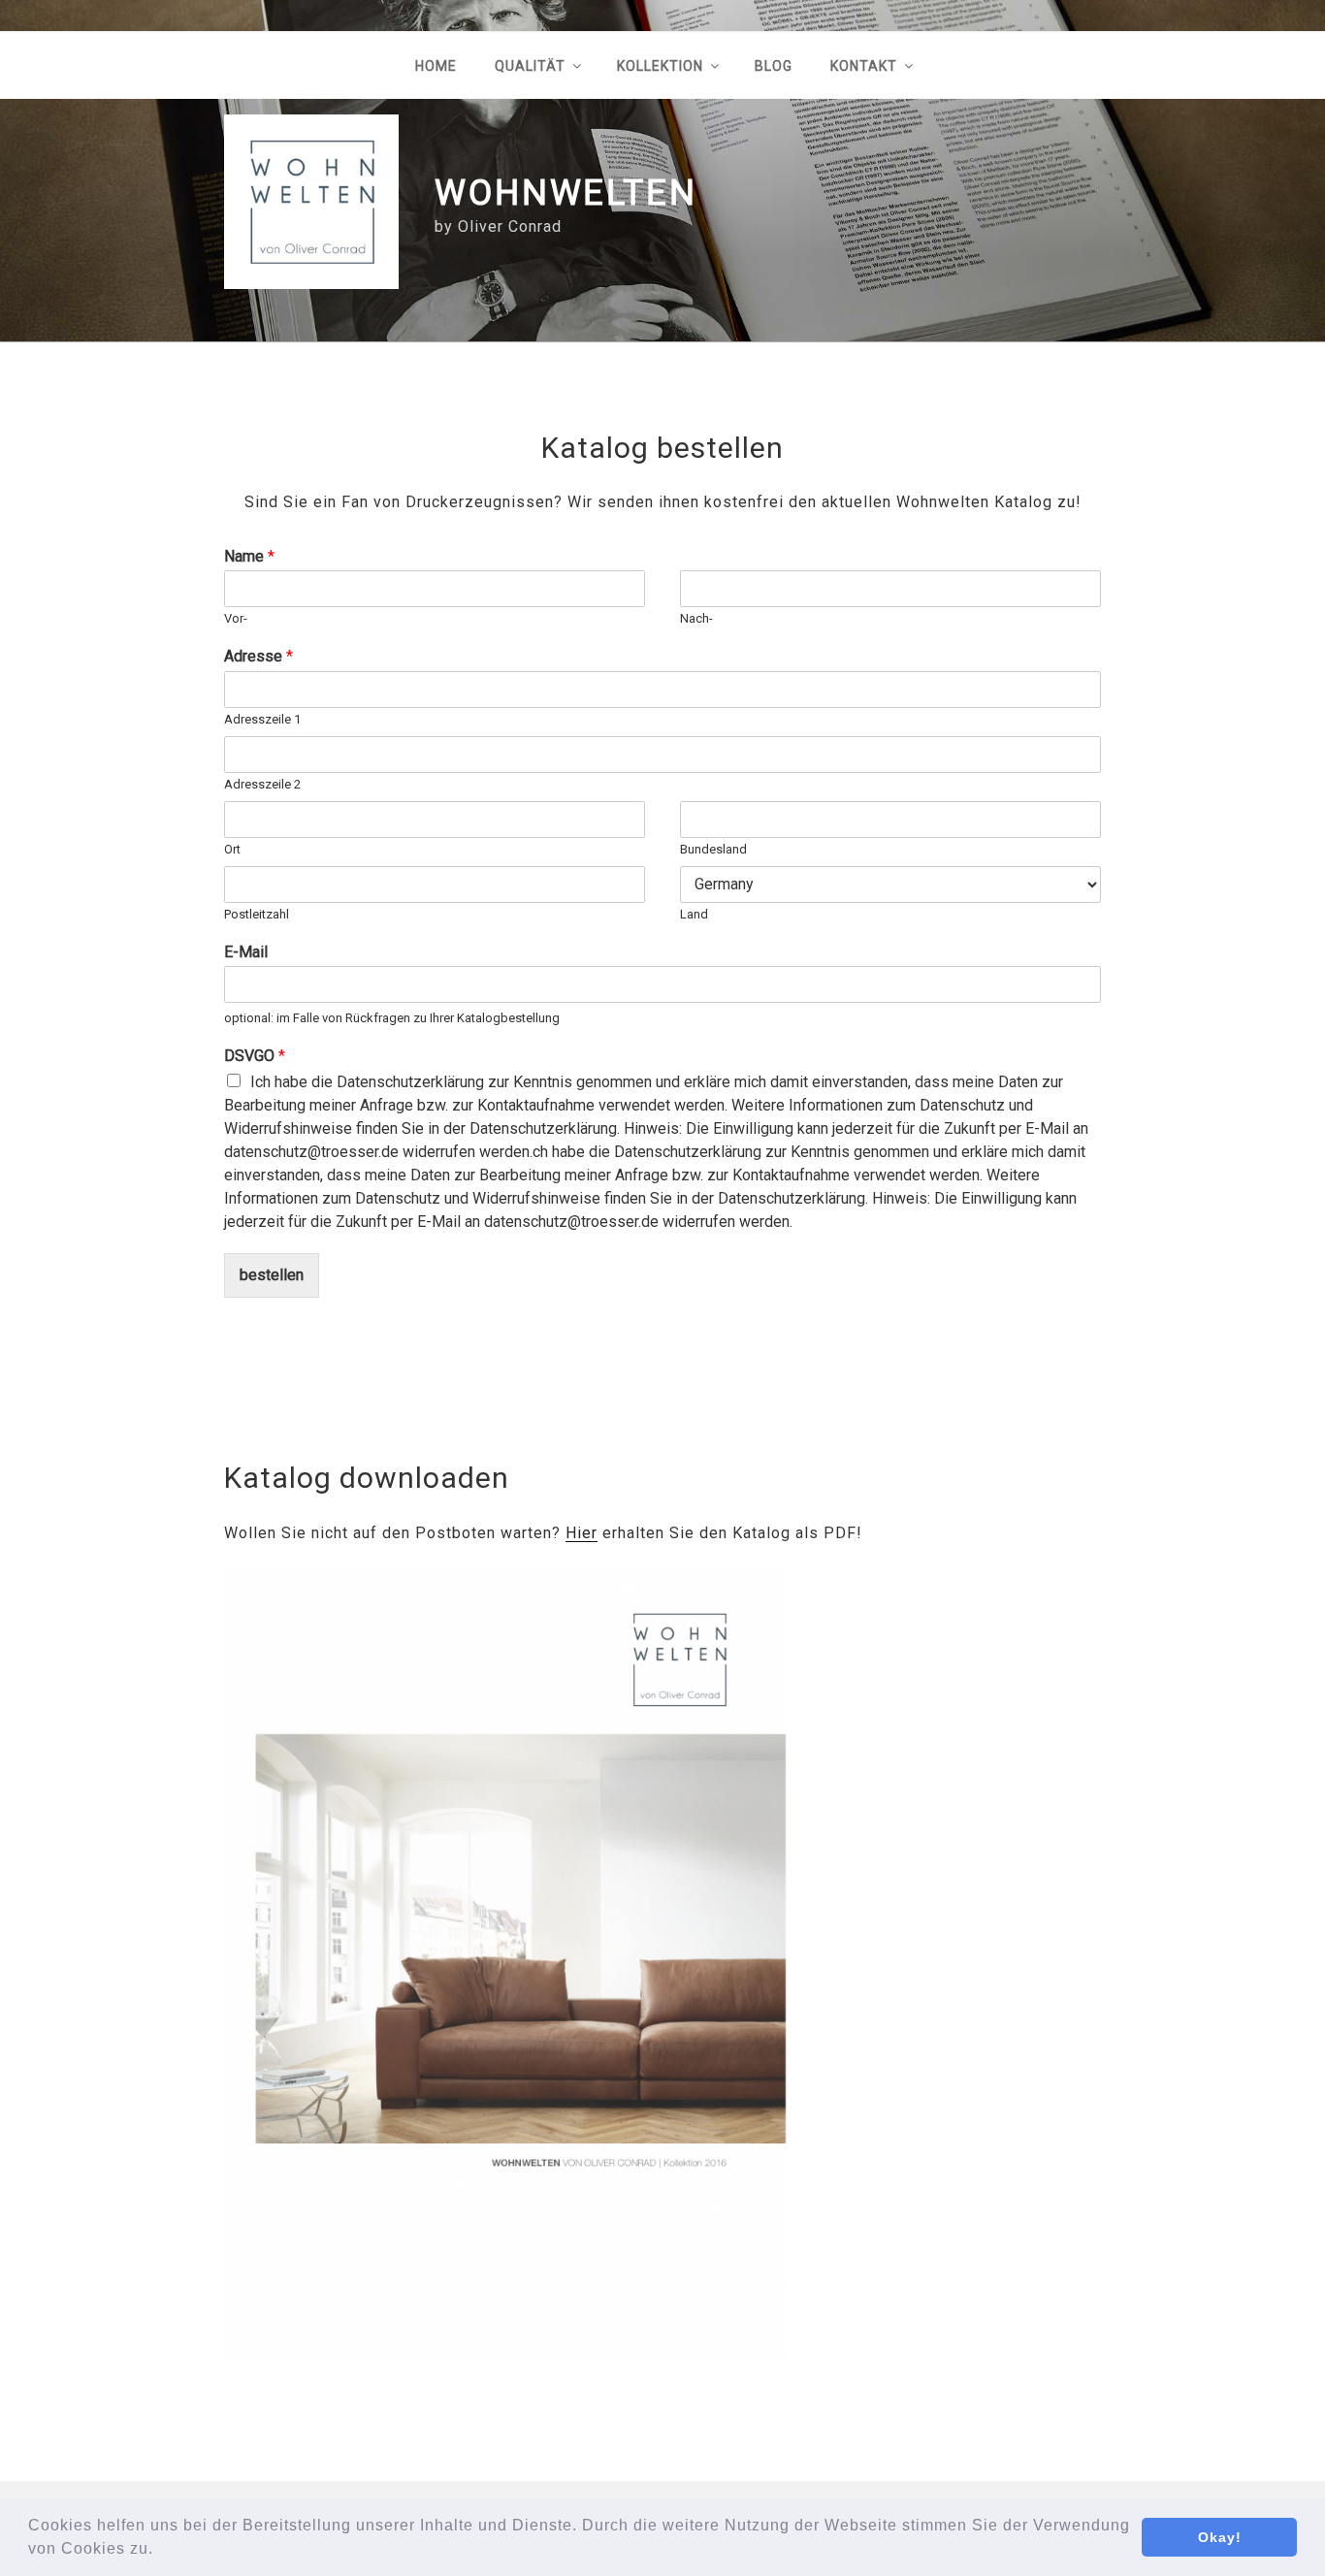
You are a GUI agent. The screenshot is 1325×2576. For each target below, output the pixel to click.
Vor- (236, 618)
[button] (161, 2551)
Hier (582, 1533)
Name (249, 556)
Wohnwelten (566, 193)
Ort (232, 849)
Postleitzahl (257, 914)
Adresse (259, 656)
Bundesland (713, 849)
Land (694, 914)
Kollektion (660, 66)
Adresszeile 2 (262, 784)
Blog (774, 66)
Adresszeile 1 (262, 719)
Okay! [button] (1220, 2537)
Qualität (530, 66)
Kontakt (864, 66)
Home (436, 66)
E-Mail (246, 952)
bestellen (272, 1275)
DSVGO (255, 1056)
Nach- (696, 618)
